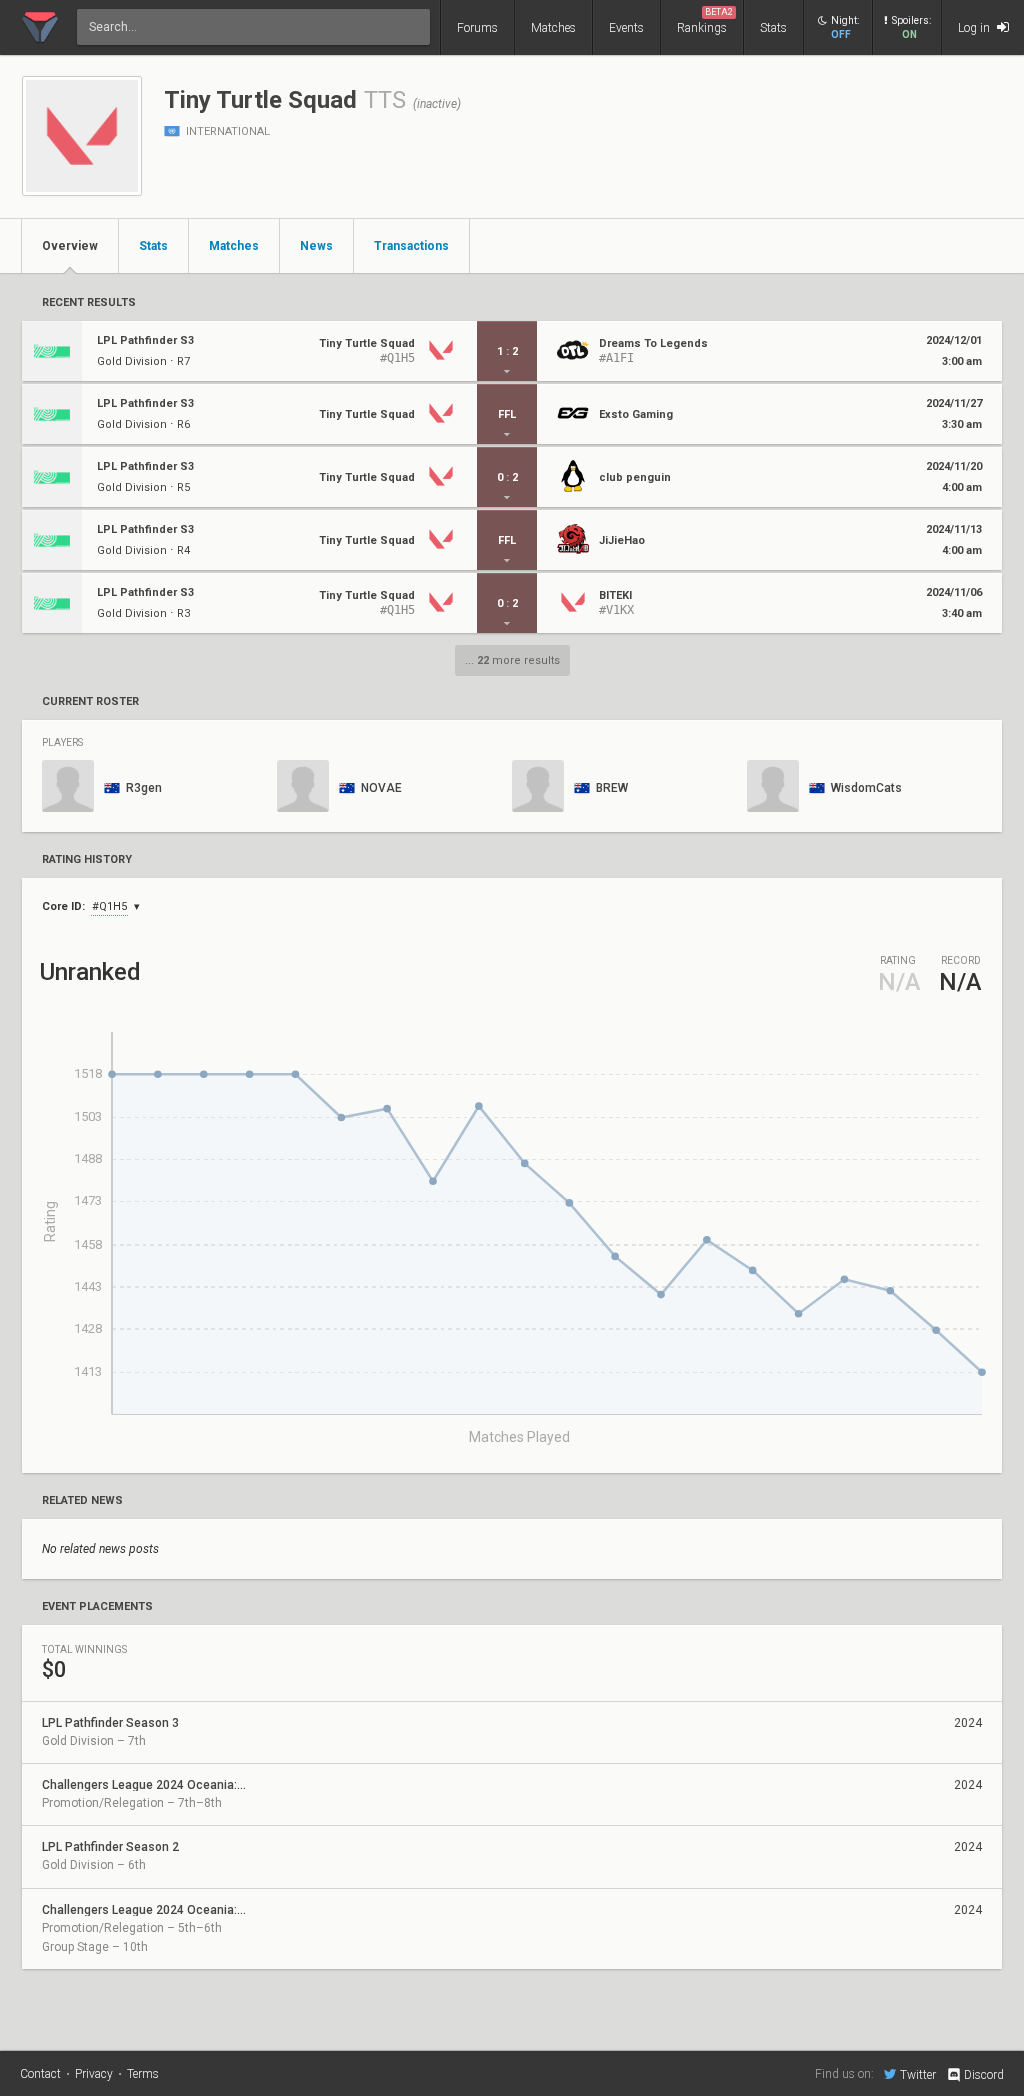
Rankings (705, 21)
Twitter (918, 2074)
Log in (975, 28)
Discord (984, 2075)
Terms (143, 2074)
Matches (553, 28)
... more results (512, 660)
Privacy (94, 2074)
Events (626, 28)
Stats (773, 28)
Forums (477, 28)
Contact (40, 2074)
